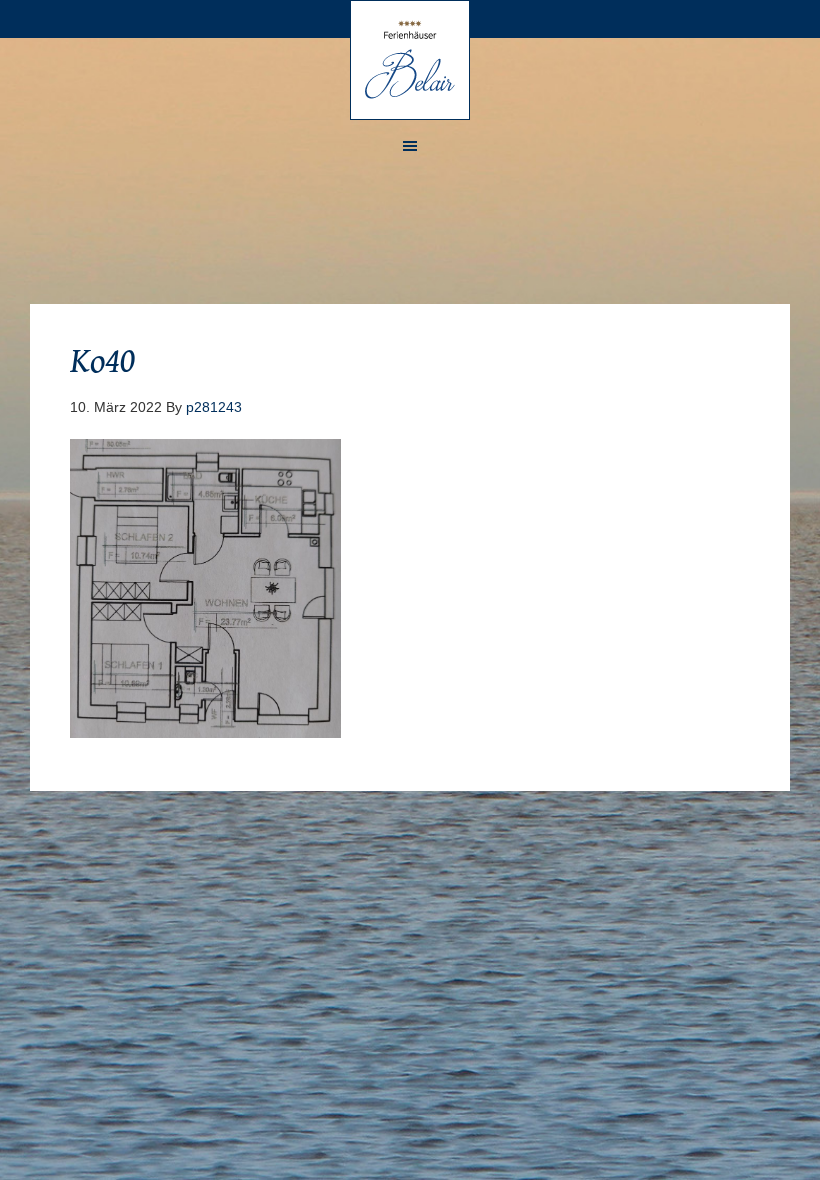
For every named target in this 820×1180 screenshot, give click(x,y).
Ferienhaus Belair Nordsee (410, 60)
